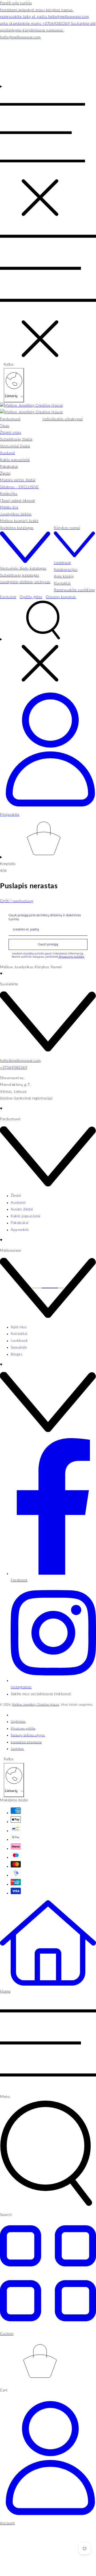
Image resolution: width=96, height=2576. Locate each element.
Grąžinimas (18, 1722)
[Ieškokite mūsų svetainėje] (48, 643)
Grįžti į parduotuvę (17, 901)
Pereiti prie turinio (16, 3)
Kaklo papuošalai (26, 1216)
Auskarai (18, 1203)
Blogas (16, 1354)
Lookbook (19, 1341)
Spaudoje (19, 1347)
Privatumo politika (23, 1729)
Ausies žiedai (22, 1209)
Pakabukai (20, 1223)
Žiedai (16, 1196)
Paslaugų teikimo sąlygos (28, 1735)
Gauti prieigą (48, 944)
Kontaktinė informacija (26, 1742)
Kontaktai (19, 1334)
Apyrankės (20, 1230)
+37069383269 (14, 1068)
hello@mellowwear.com (20, 1061)
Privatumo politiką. (71, 957)
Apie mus (19, 1327)
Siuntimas (17, 1749)
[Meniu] (43, 152)
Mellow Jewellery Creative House (35, 1705)
